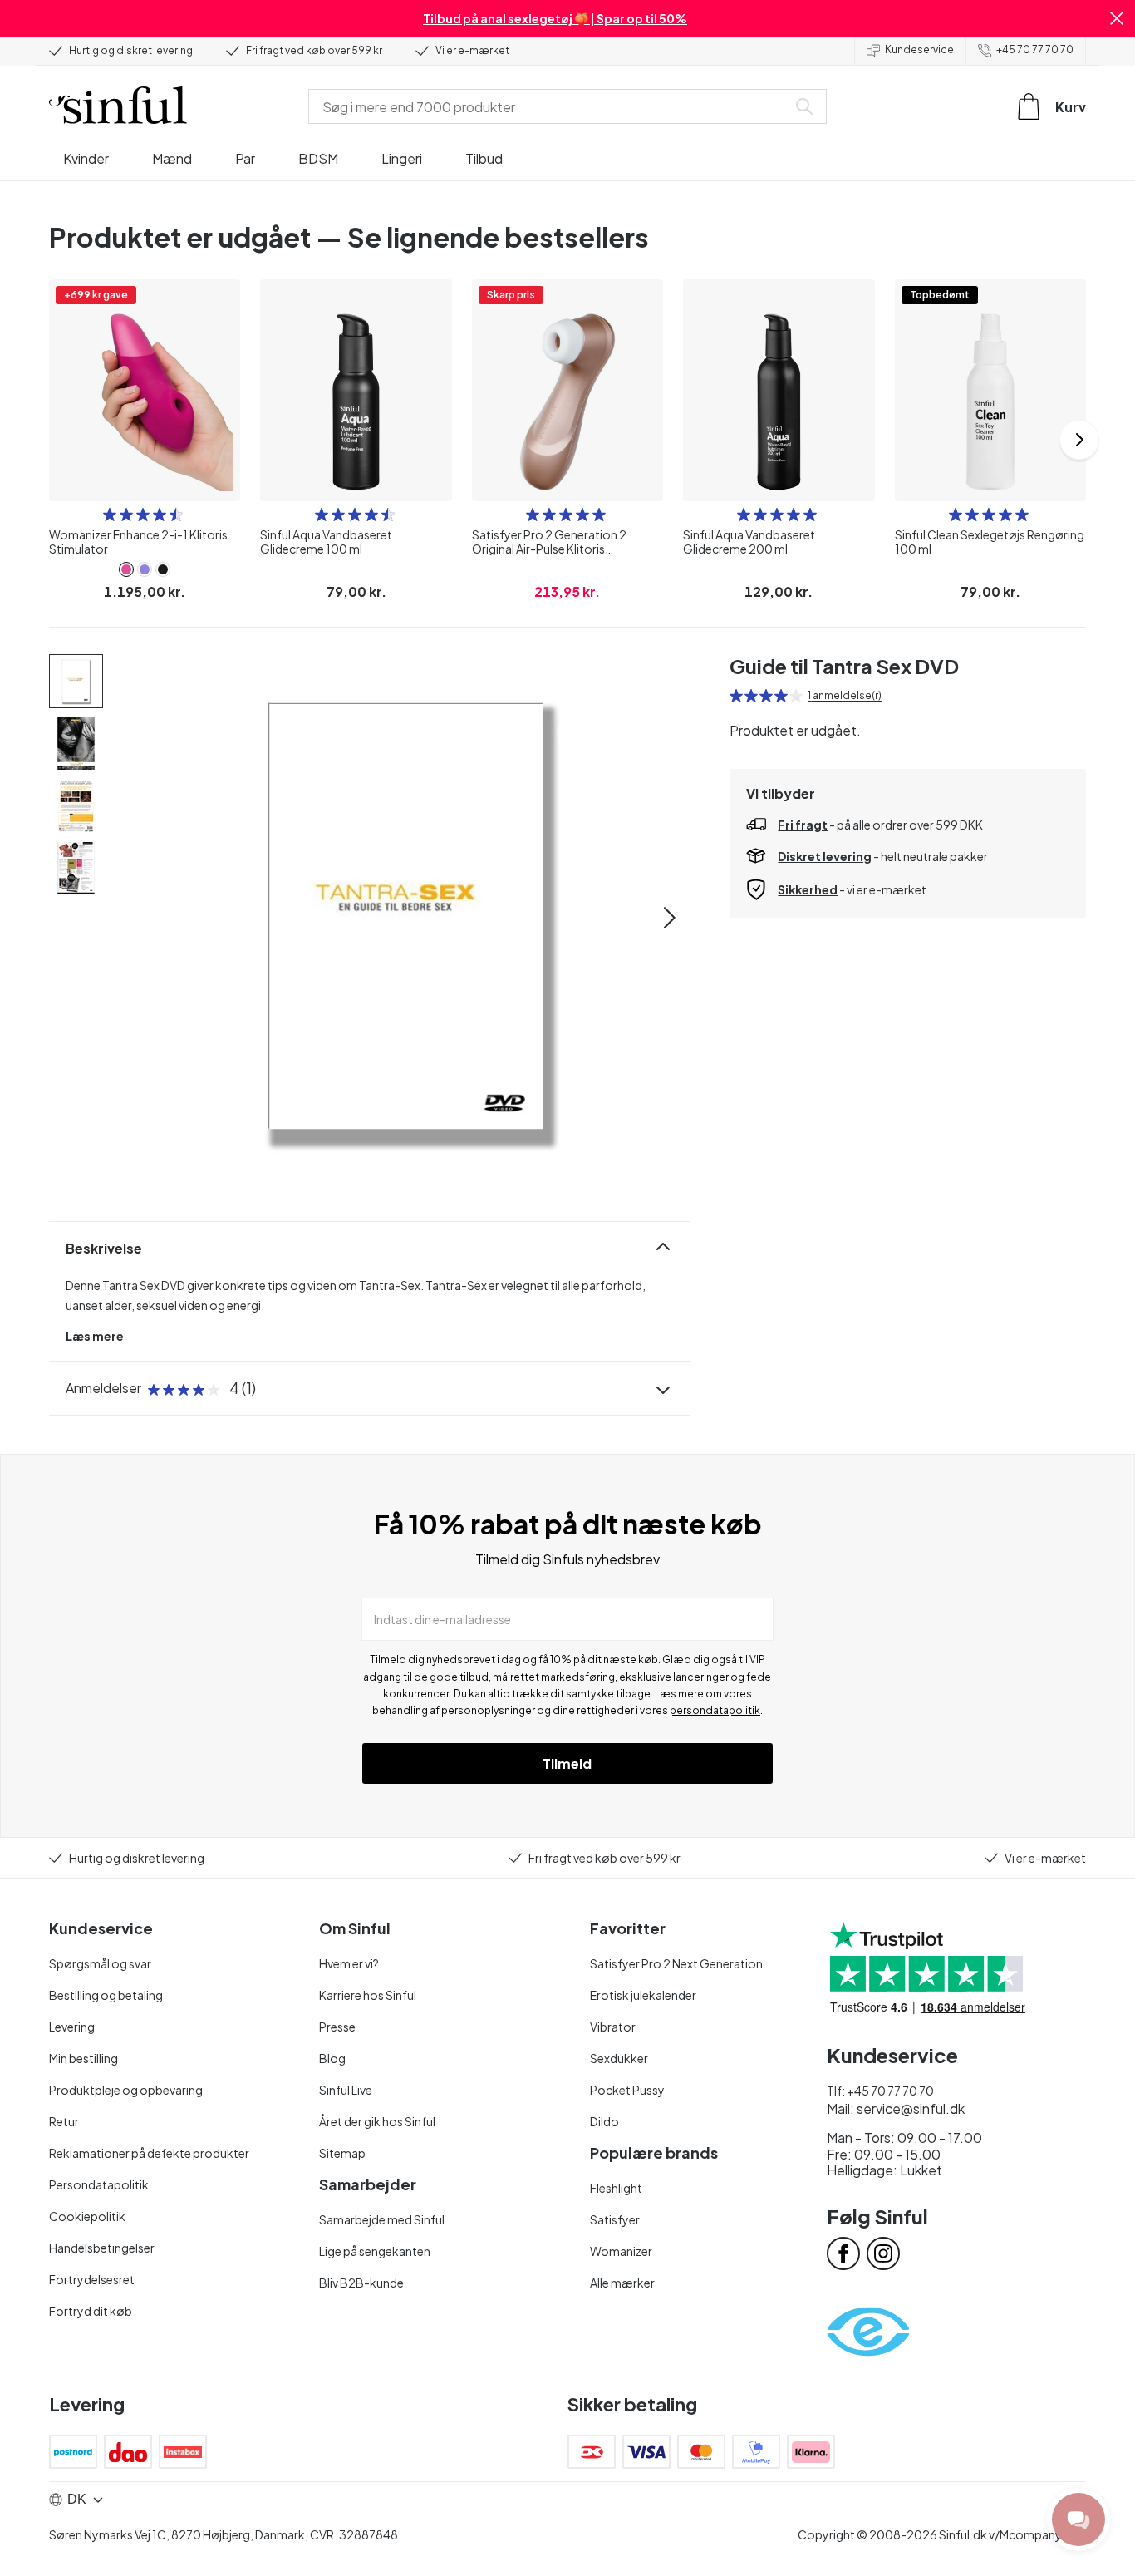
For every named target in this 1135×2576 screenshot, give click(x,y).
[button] (1117, 18)
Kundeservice (919, 49)
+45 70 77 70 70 (1035, 49)
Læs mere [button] (95, 1336)
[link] (126, 569)
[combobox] (551, 106)
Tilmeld (567, 1763)
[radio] (110, 515)
